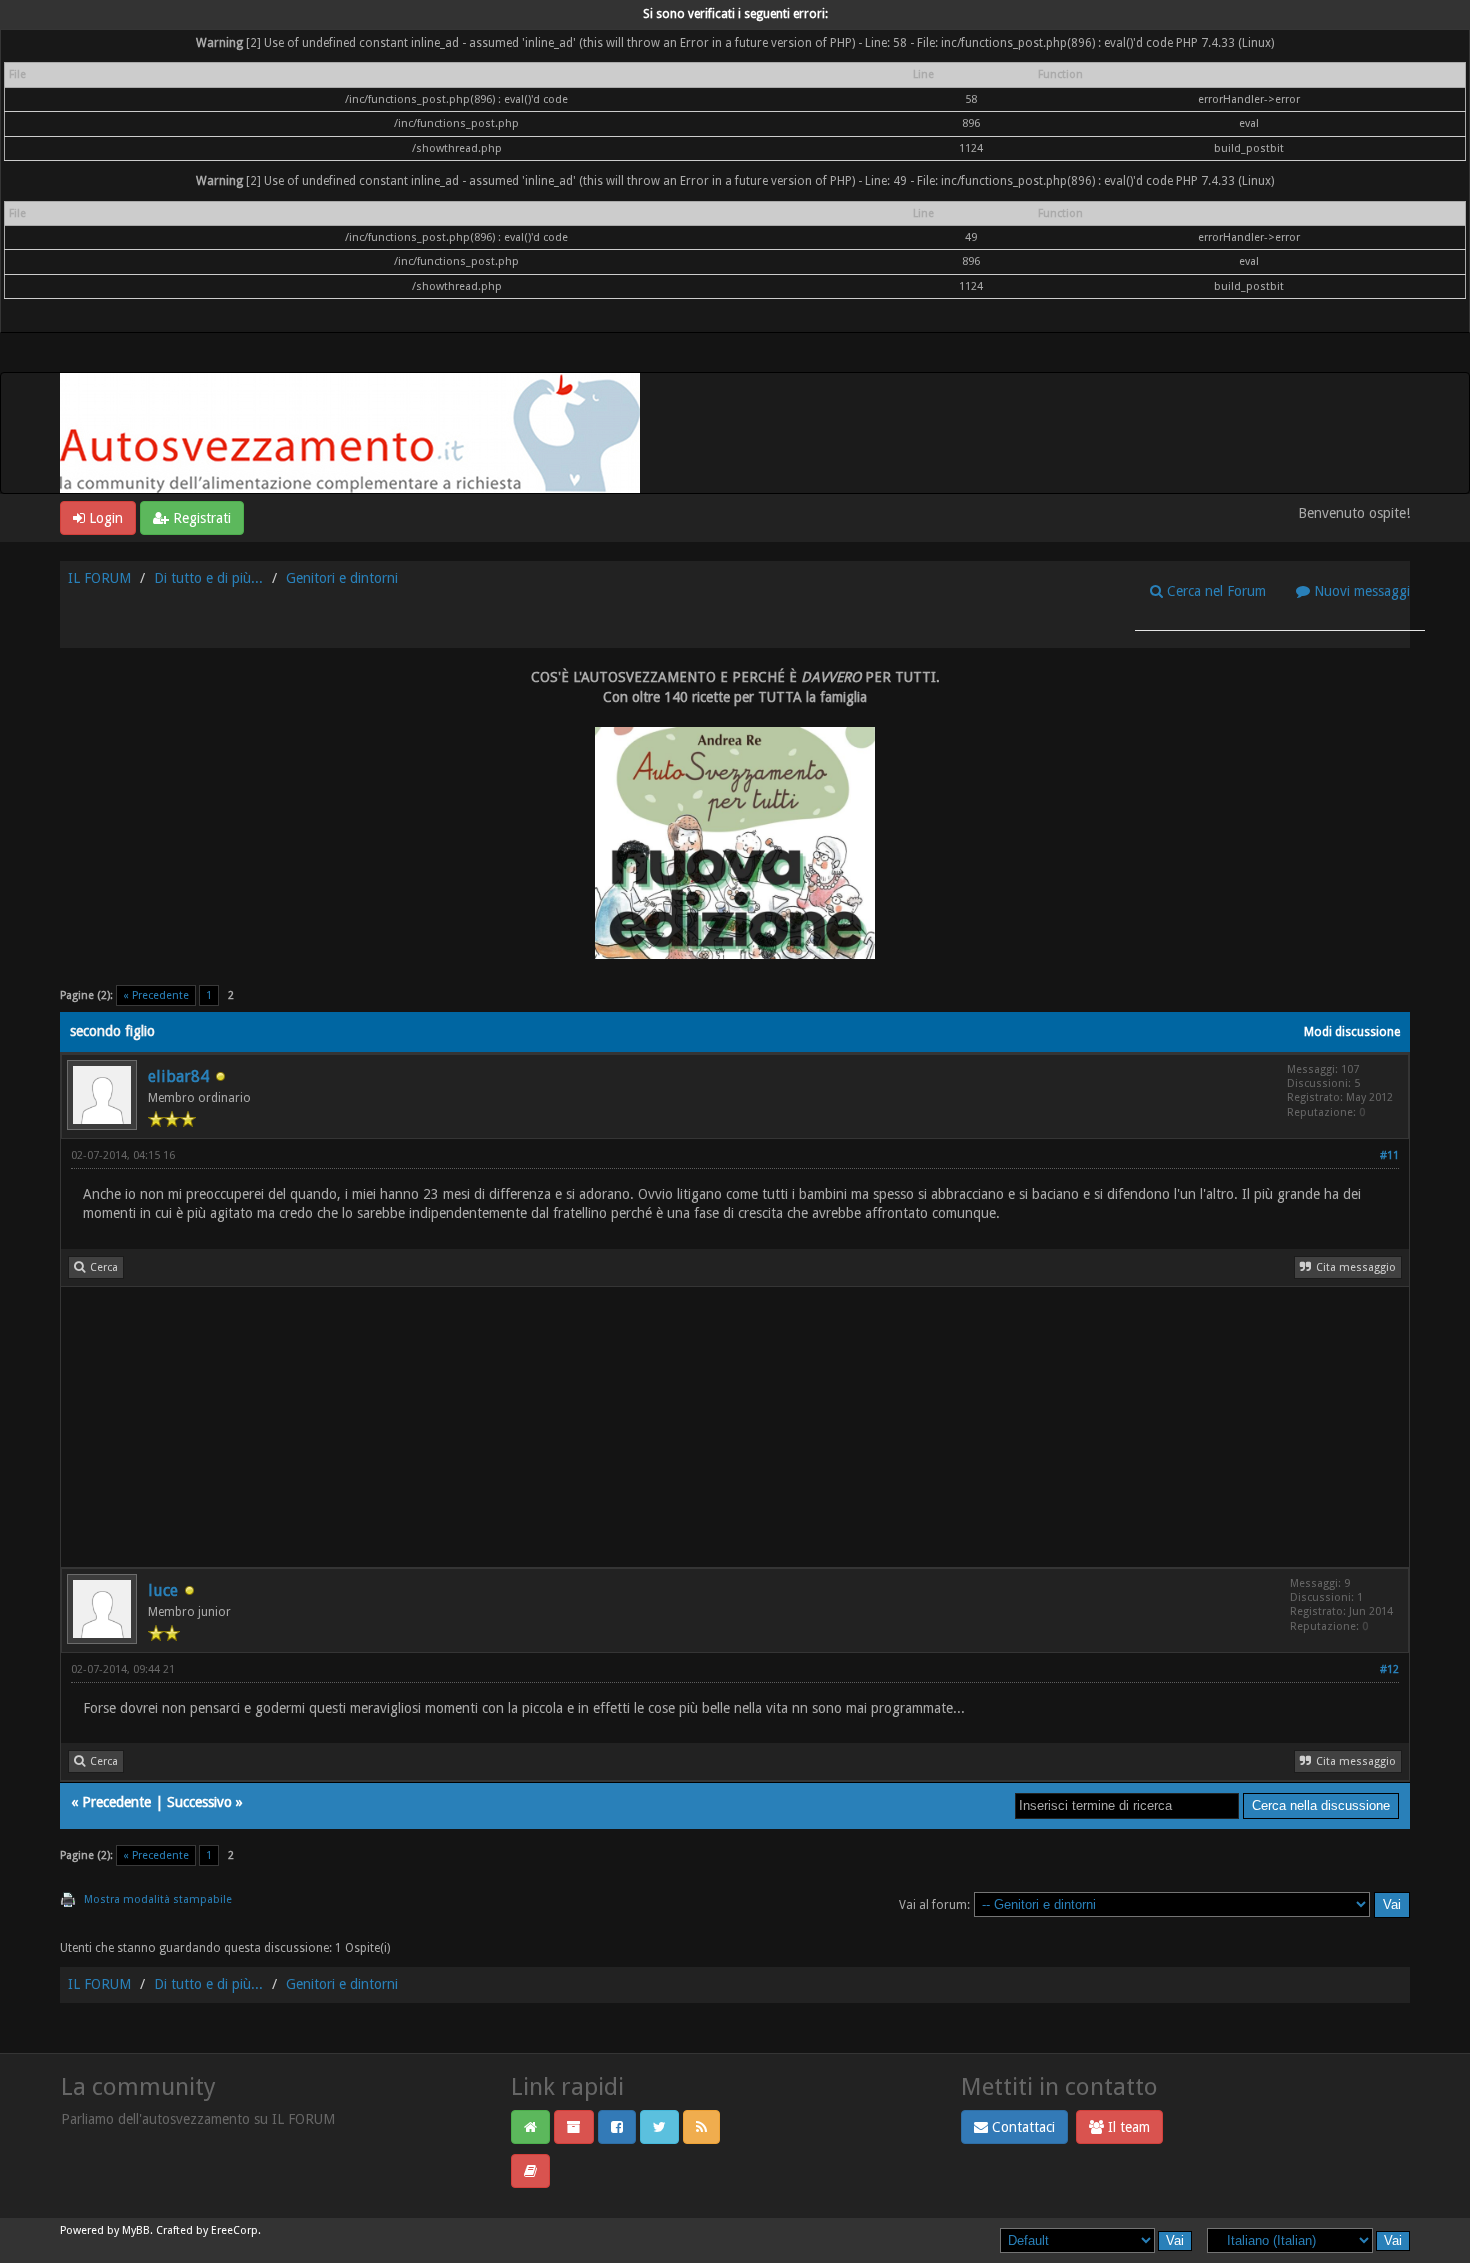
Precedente (116, 1802)
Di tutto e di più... (208, 578)
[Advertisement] (661, 1427)
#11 (1389, 1155)
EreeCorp (234, 2230)
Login (104, 518)
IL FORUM (99, 578)
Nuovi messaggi (1360, 591)
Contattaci (1021, 2127)
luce (163, 1590)
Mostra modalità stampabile (158, 1899)
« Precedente (156, 995)
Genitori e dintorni (342, 578)
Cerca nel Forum (1214, 591)
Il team (1127, 2127)
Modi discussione (1352, 1032)
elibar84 (178, 1076)
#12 (1389, 1669)
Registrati (200, 518)
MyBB (136, 2230)
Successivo (199, 1802)
